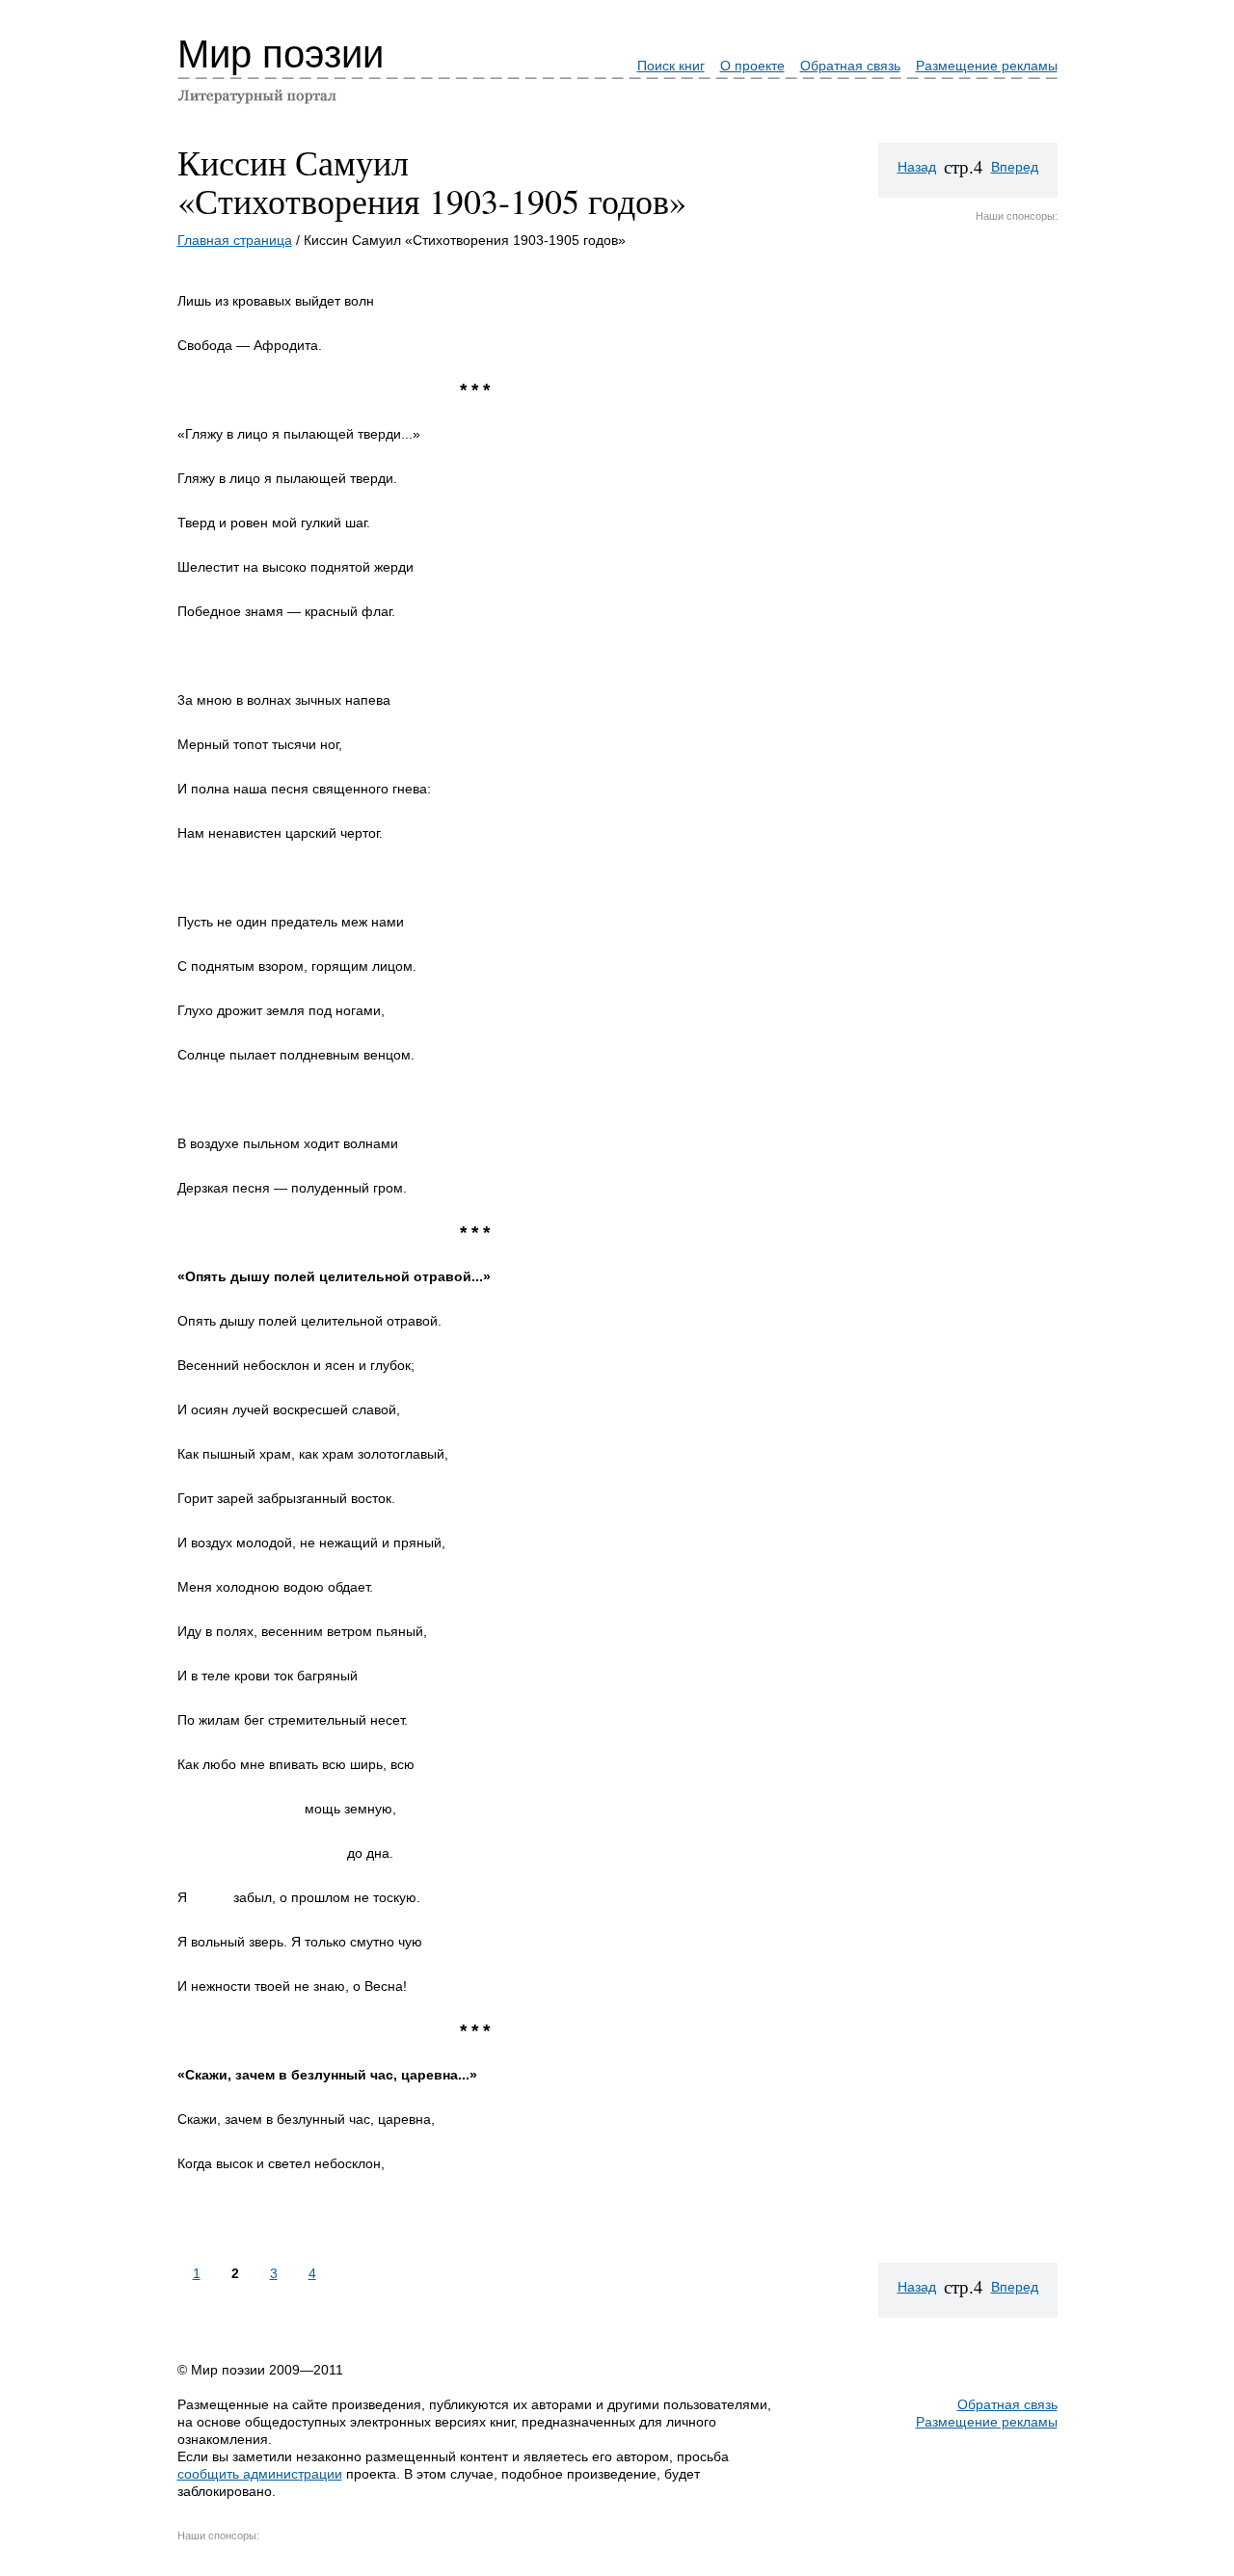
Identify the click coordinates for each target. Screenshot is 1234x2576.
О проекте (752, 66)
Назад (917, 167)
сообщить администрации (260, 2474)
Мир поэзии (281, 54)
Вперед (1015, 167)
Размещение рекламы (987, 66)
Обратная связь (850, 66)
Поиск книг (671, 66)
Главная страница (235, 240)
